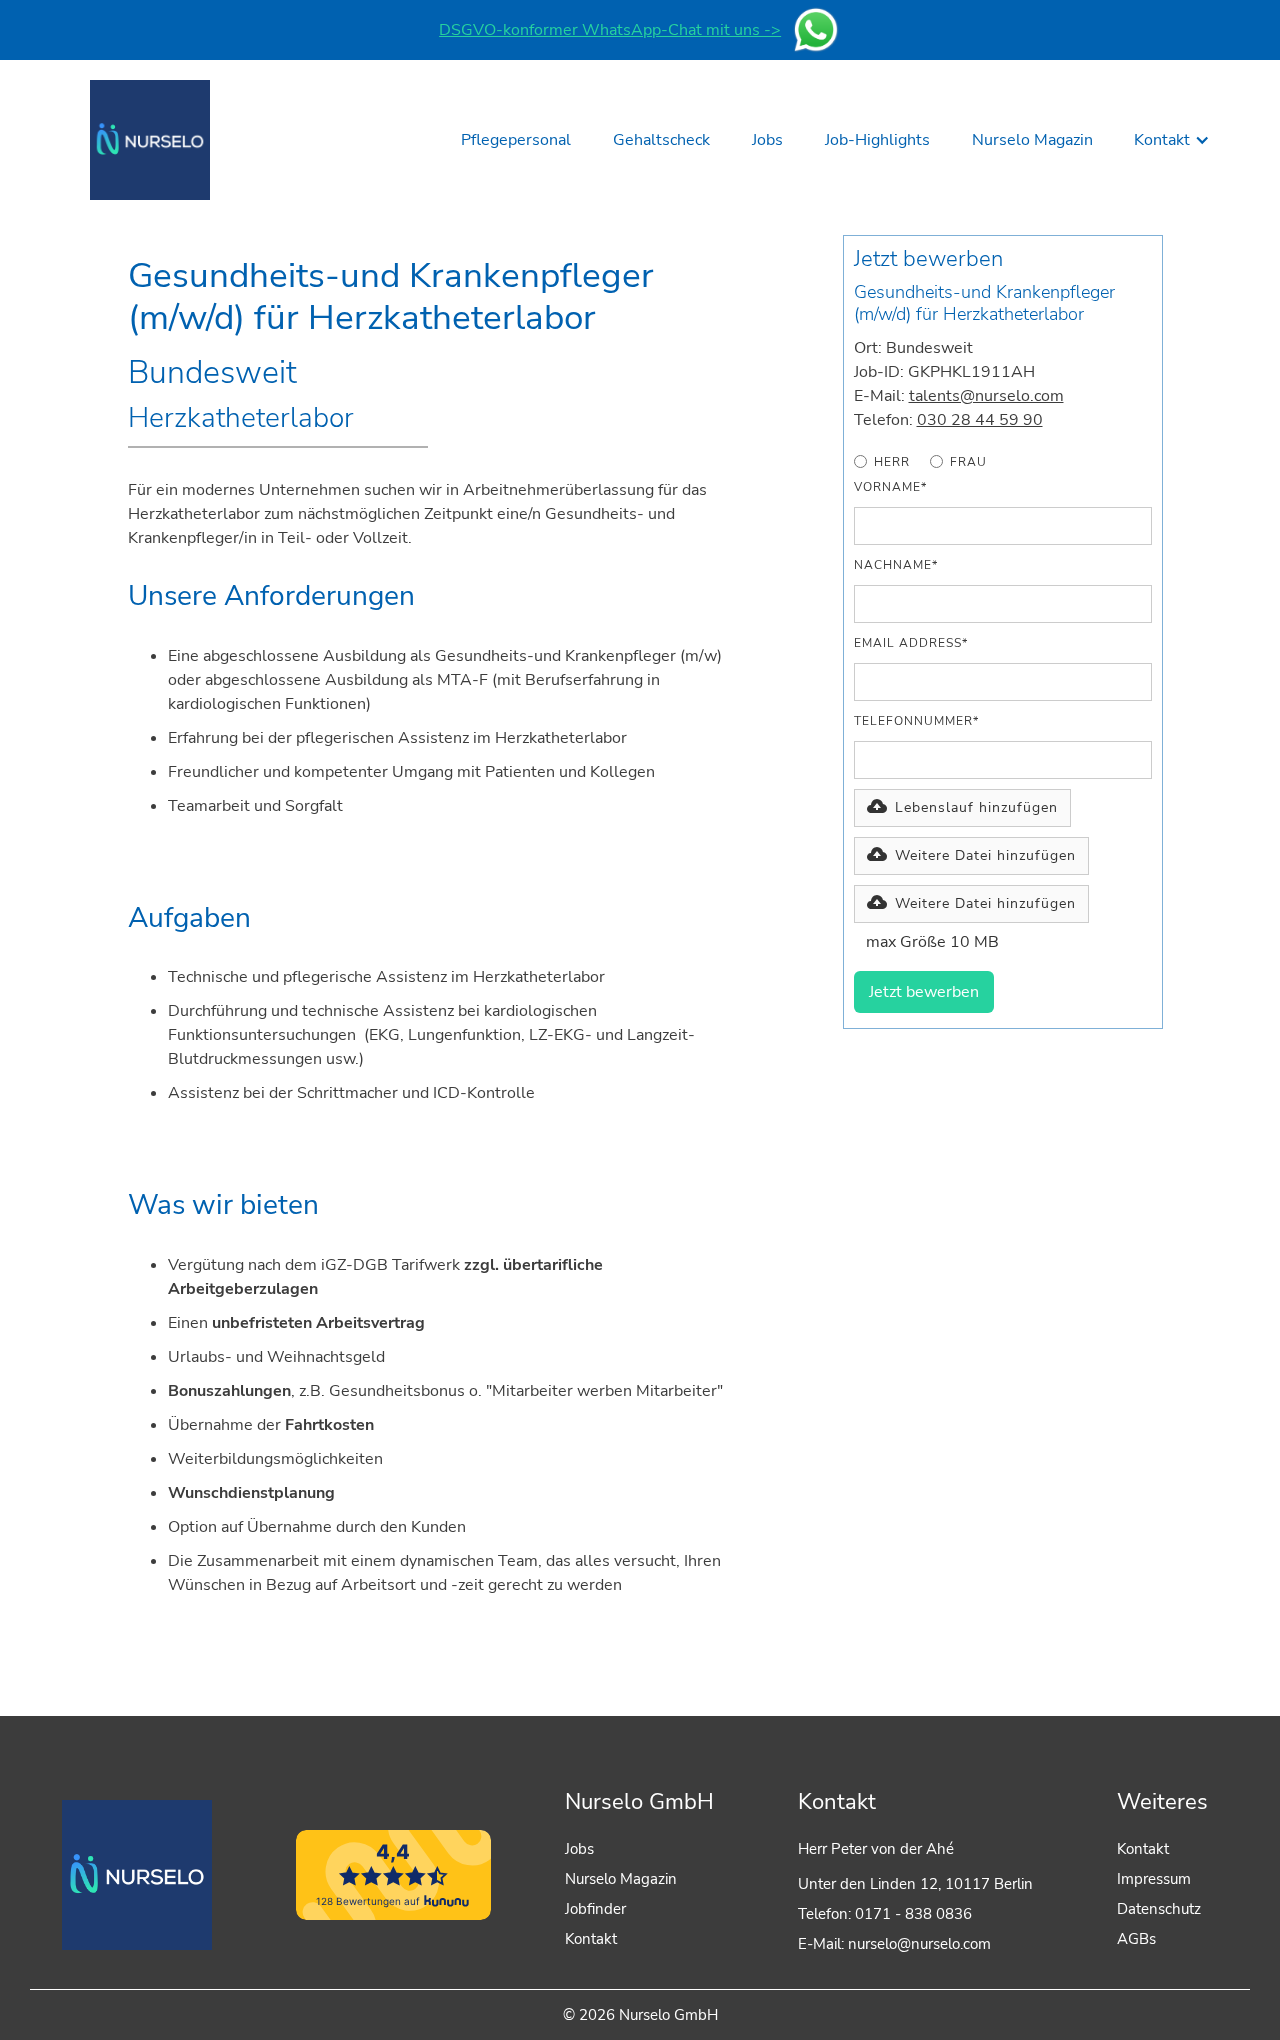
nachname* (896, 565)
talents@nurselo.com (986, 396)
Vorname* (890, 487)
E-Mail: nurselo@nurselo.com (894, 1944)
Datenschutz (1159, 1909)
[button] (1172, 140)
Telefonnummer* (916, 721)
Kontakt (591, 1939)
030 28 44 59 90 (980, 420)
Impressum (1154, 1879)
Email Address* (911, 643)
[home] (150, 140)
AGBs (1136, 1939)
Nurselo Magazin (621, 1879)
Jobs (579, 1849)
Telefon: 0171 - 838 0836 (885, 1914)
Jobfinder (595, 1909)
